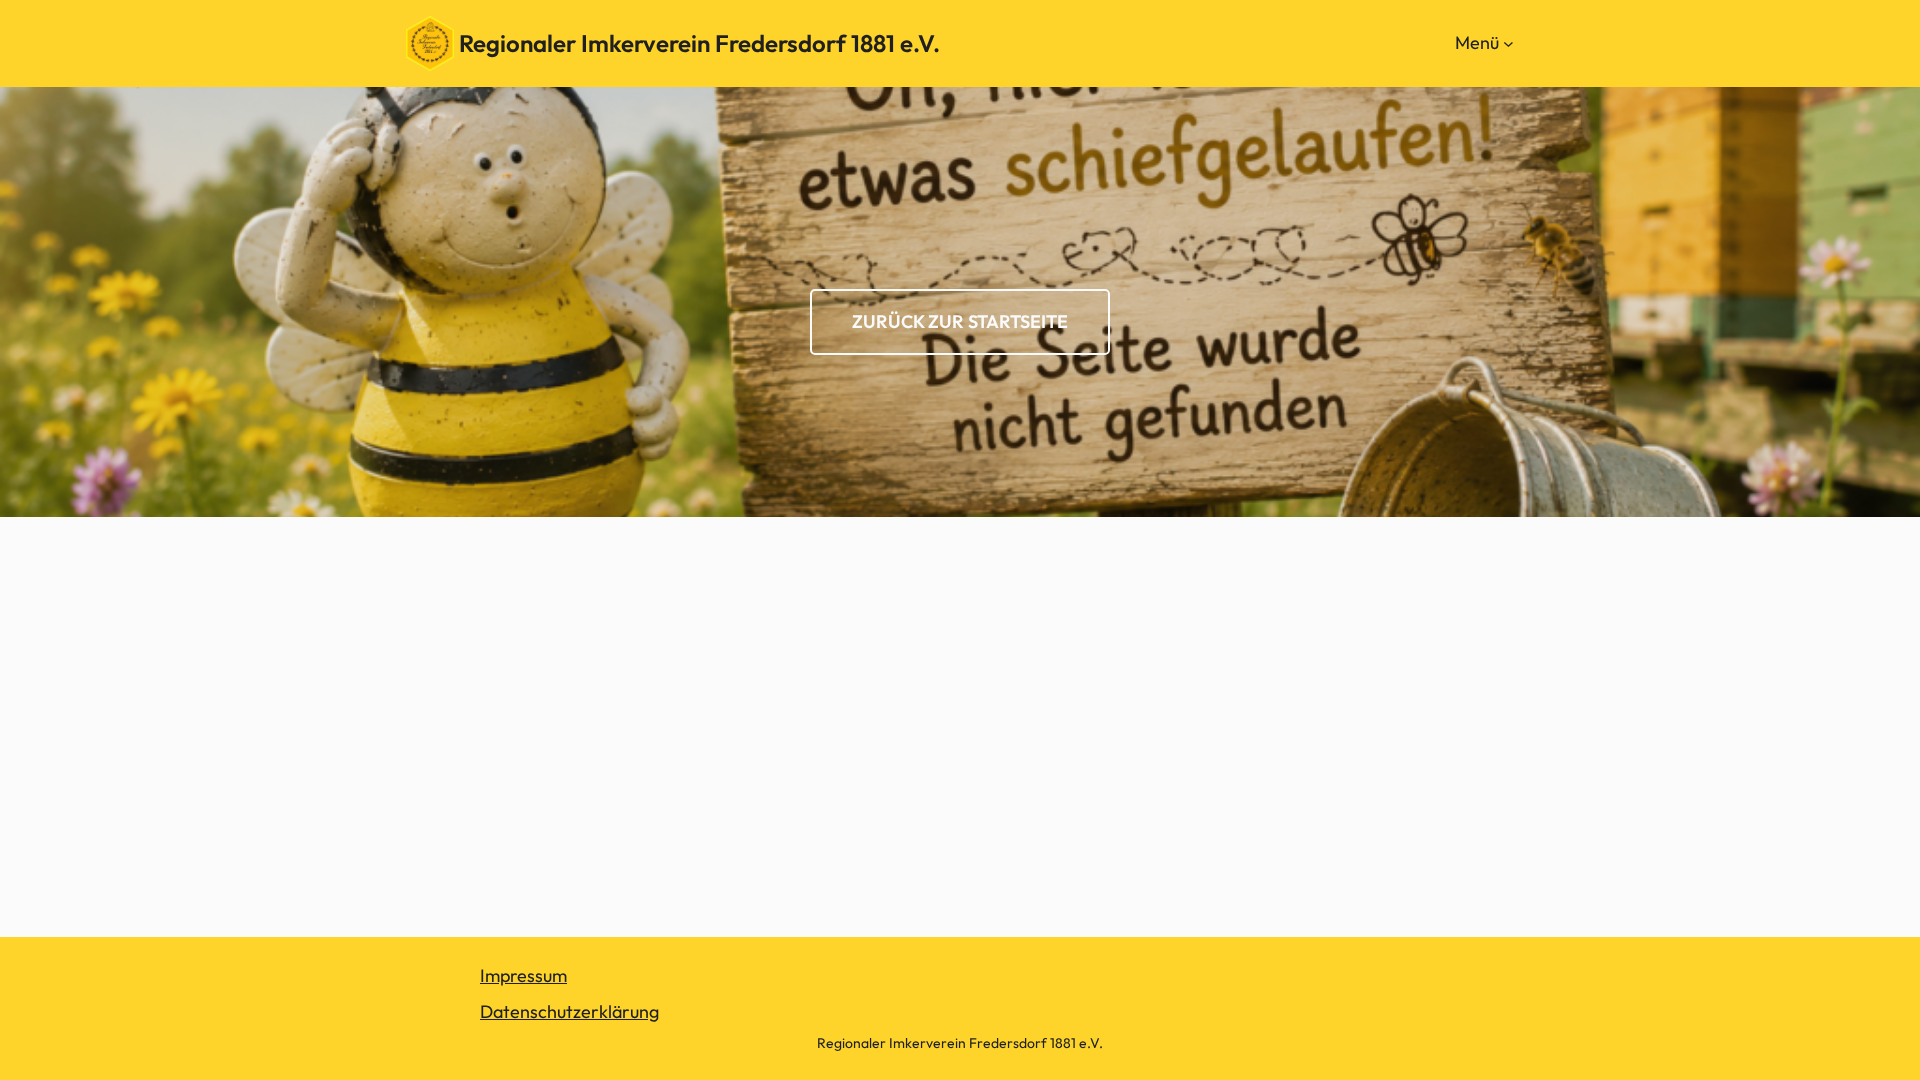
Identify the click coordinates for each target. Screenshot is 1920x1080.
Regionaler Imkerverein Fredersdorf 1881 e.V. (699, 43)
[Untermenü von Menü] (1508, 43)
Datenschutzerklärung (569, 1011)
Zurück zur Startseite (960, 321)
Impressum (523, 975)
